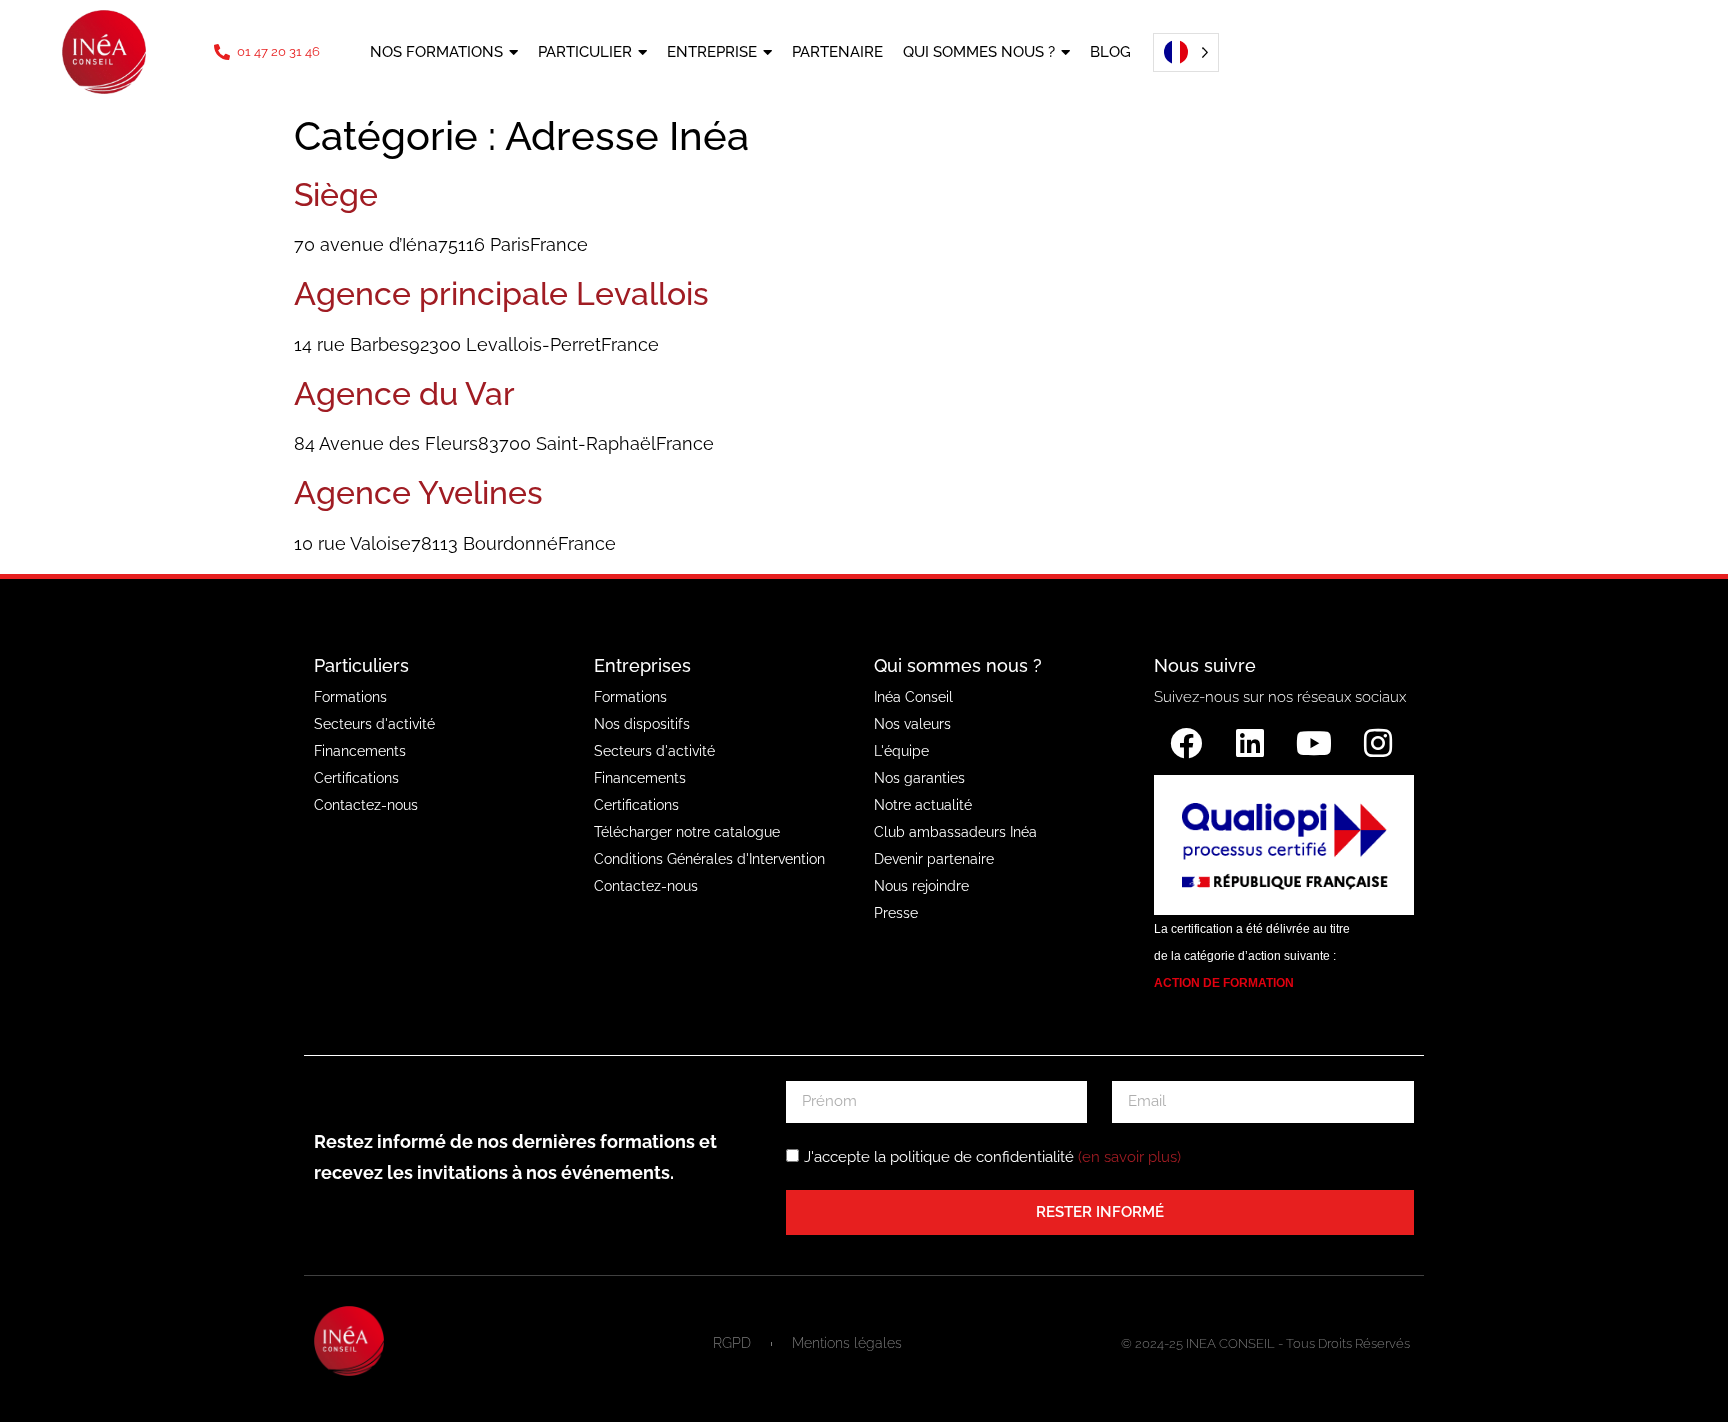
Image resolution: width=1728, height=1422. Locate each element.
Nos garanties (919, 778)
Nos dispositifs (642, 724)
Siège (336, 194)
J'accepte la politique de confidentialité (992, 1156)
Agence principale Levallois (501, 293)
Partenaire (837, 52)
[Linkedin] (1250, 743)
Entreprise (712, 52)
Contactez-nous (366, 805)
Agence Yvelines (418, 492)
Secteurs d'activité (374, 724)
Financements (360, 751)
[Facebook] (1186, 743)
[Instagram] (1378, 743)
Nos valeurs (912, 724)
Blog (1110, 52)
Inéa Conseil (913, 697)
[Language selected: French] (1180, 52)
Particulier (585, 52)
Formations (350, 697)
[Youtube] (1314, 743)
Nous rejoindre (921, 886)
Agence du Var (404, 393)
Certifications (356, 778)
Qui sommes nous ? (979, 52)
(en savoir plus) (1129, 1156)
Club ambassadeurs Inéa (955, 832)
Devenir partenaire (934, 859)
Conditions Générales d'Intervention (709, 859)
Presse (896, 913)
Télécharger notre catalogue (687, 832)
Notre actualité (923, 805)
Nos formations (436, 52)
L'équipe (901, 751)
